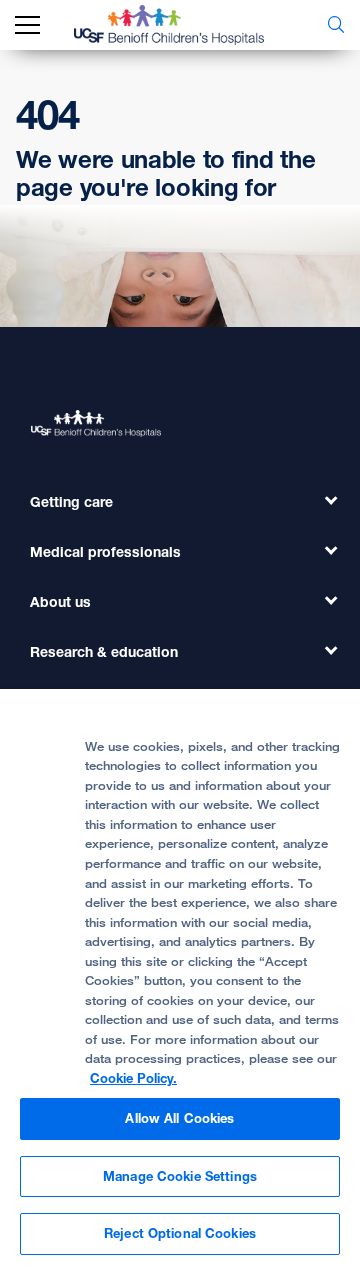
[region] (180, 981)
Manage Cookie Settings (180, 1176)
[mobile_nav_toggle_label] (27, 25)
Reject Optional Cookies (180, 1233)
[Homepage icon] (184, 25)
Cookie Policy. (133, 1078)
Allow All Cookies (179, 1118)
